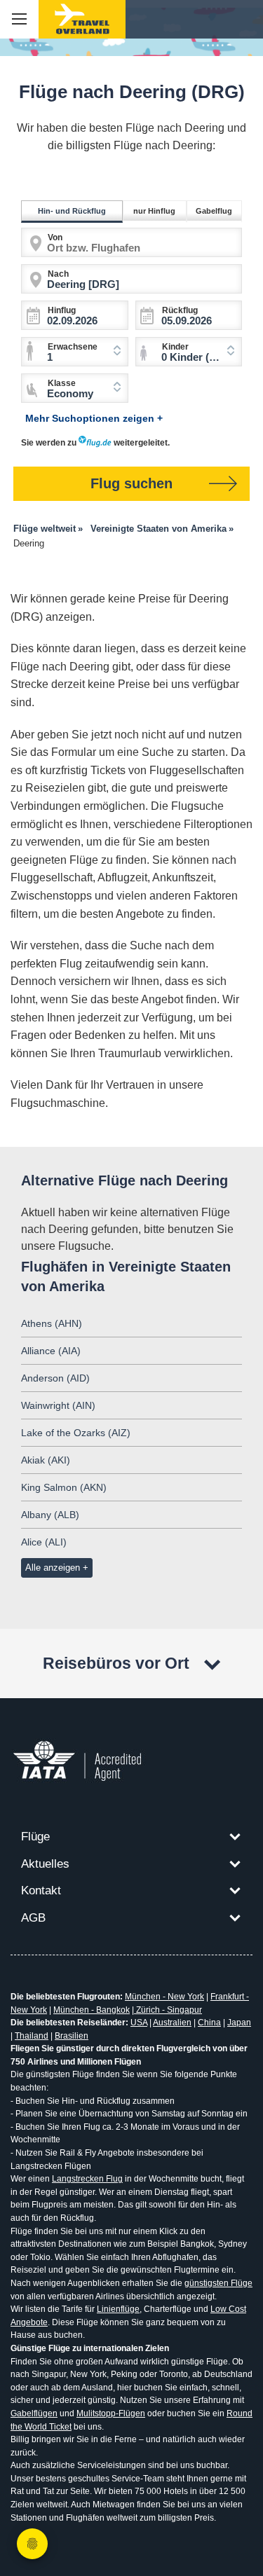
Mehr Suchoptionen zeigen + (94, 418)
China (209, 2023)
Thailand (32, 2036)
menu (19, 19)
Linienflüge (118, 2309)
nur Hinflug (154, 211)
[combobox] (189, 352)
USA (139, 2023)
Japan (239, 2023)
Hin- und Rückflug (72, 211)
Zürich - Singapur (168, 2010)
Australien (172, 2023)
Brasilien (72, 2036)
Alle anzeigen (53, 1568)
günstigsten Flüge (218, 2283)
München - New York (164, 1997)
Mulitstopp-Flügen (111, 2413)
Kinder (175, 347)
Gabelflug (214, 211)
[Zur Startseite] (82, 19)
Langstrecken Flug (87, 2179)
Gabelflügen (34, 2413)
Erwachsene (73, 347)
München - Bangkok (92, 2010)
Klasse (62, 383)
